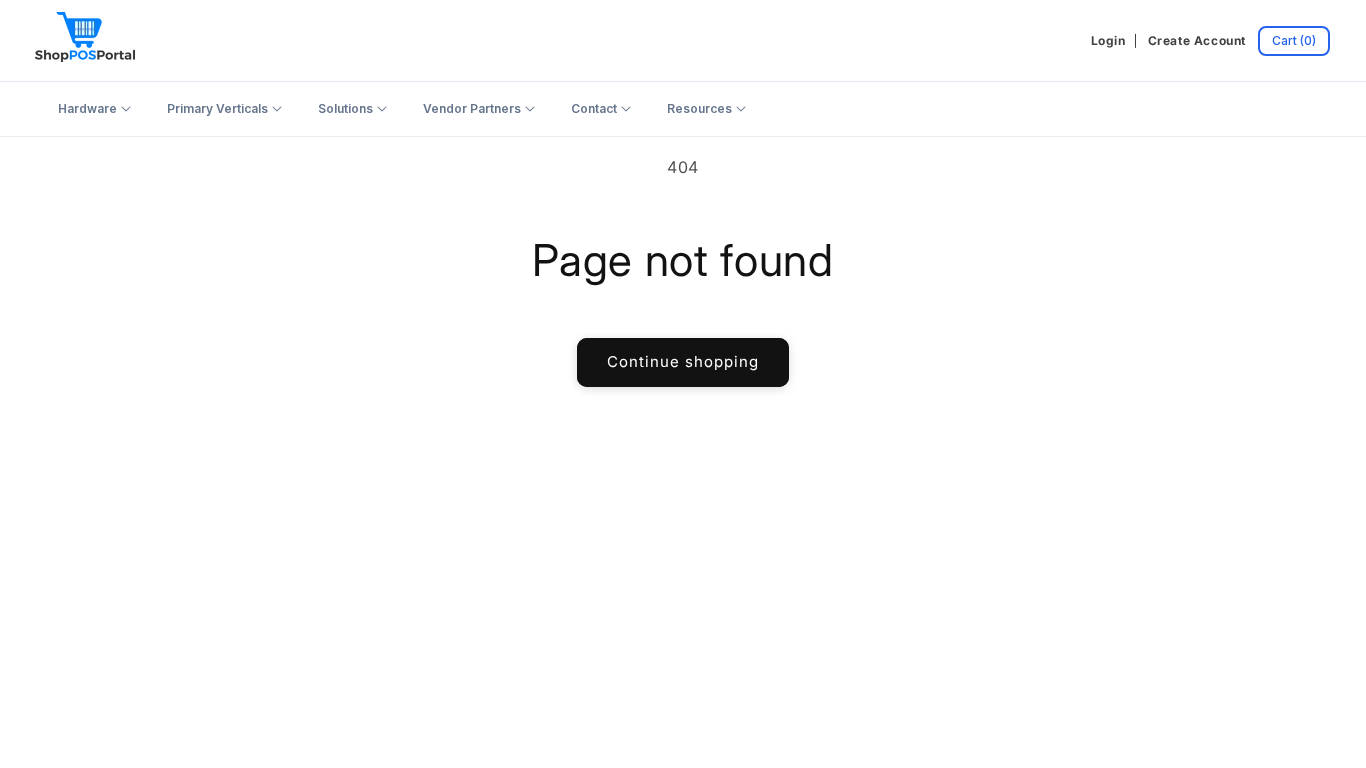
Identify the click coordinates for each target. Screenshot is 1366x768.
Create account (1197, 40)
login (1108, 40)
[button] (1294, 41)
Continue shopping (683, 361)
